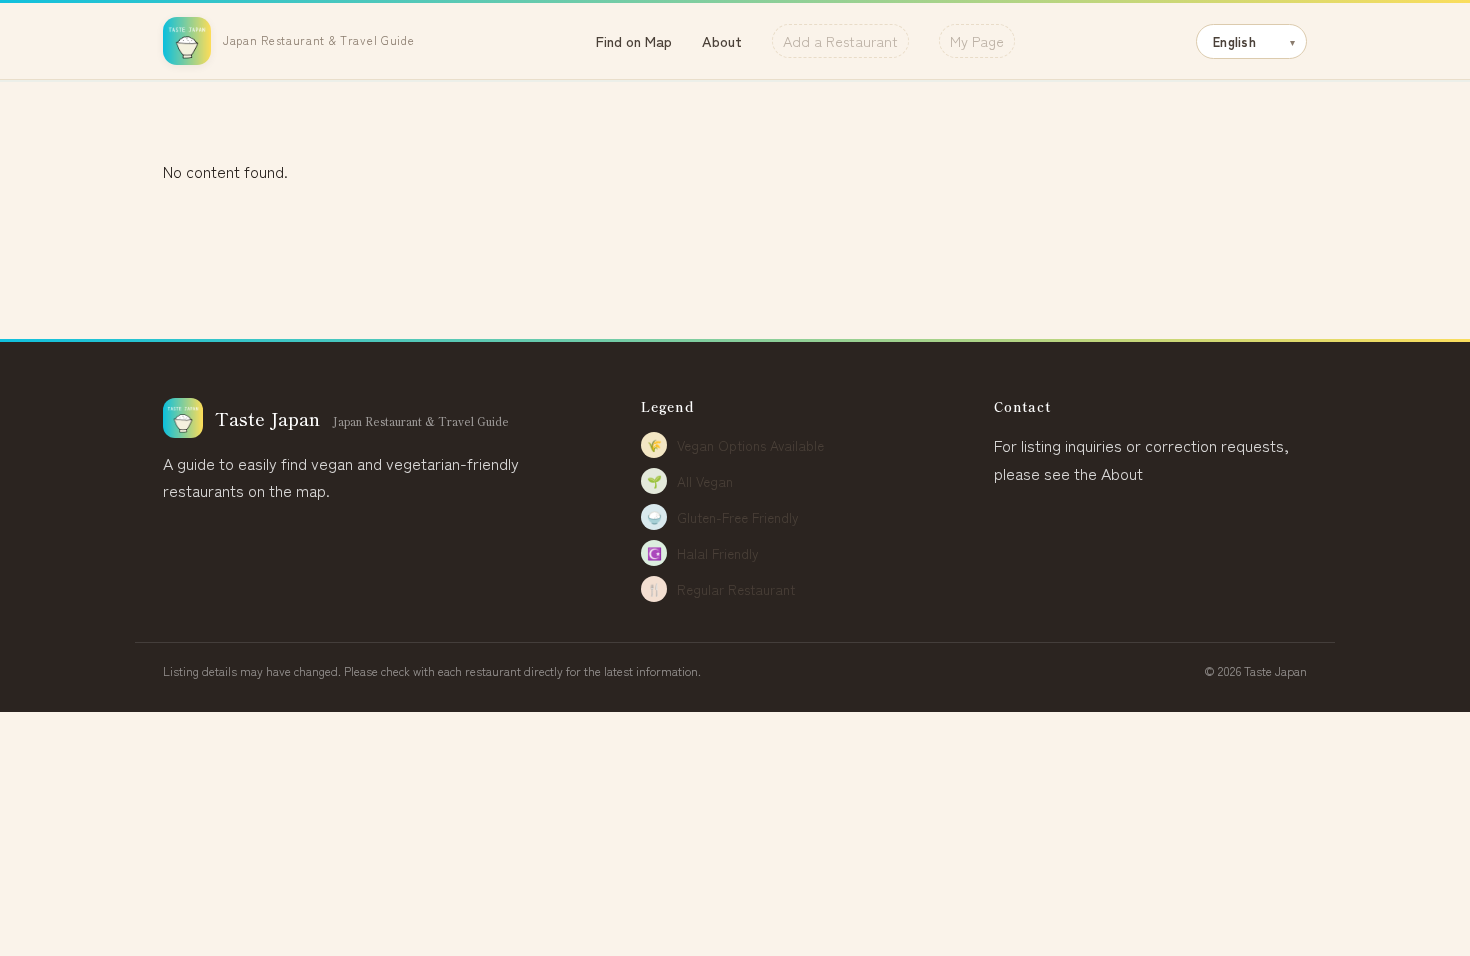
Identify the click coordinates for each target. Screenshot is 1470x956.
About (722, 40)
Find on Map (634, 40)
